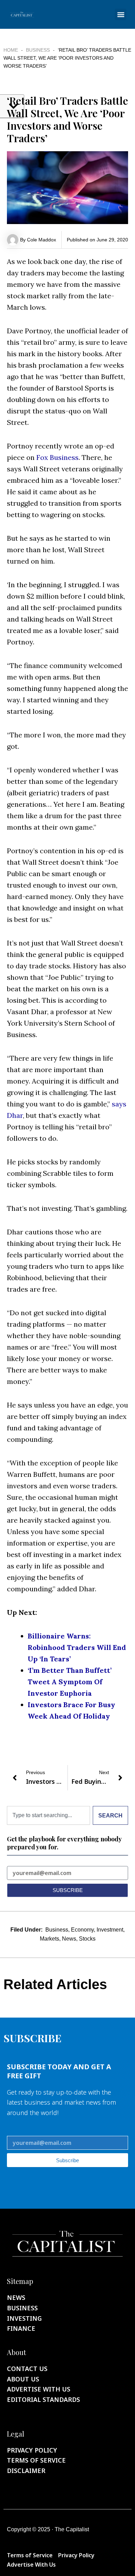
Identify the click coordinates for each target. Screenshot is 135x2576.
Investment (110, 1930)
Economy (82, 1930)
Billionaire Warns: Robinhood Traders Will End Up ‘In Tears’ (77, 1647)
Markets (49, 1939)
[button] (121, 14)
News (69, 1939)
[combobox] (48, 1815)
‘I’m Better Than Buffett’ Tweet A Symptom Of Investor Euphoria (70, 1682)
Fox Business (57, 457)
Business (38, 50)
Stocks (87, 1939)
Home (11, 50)
